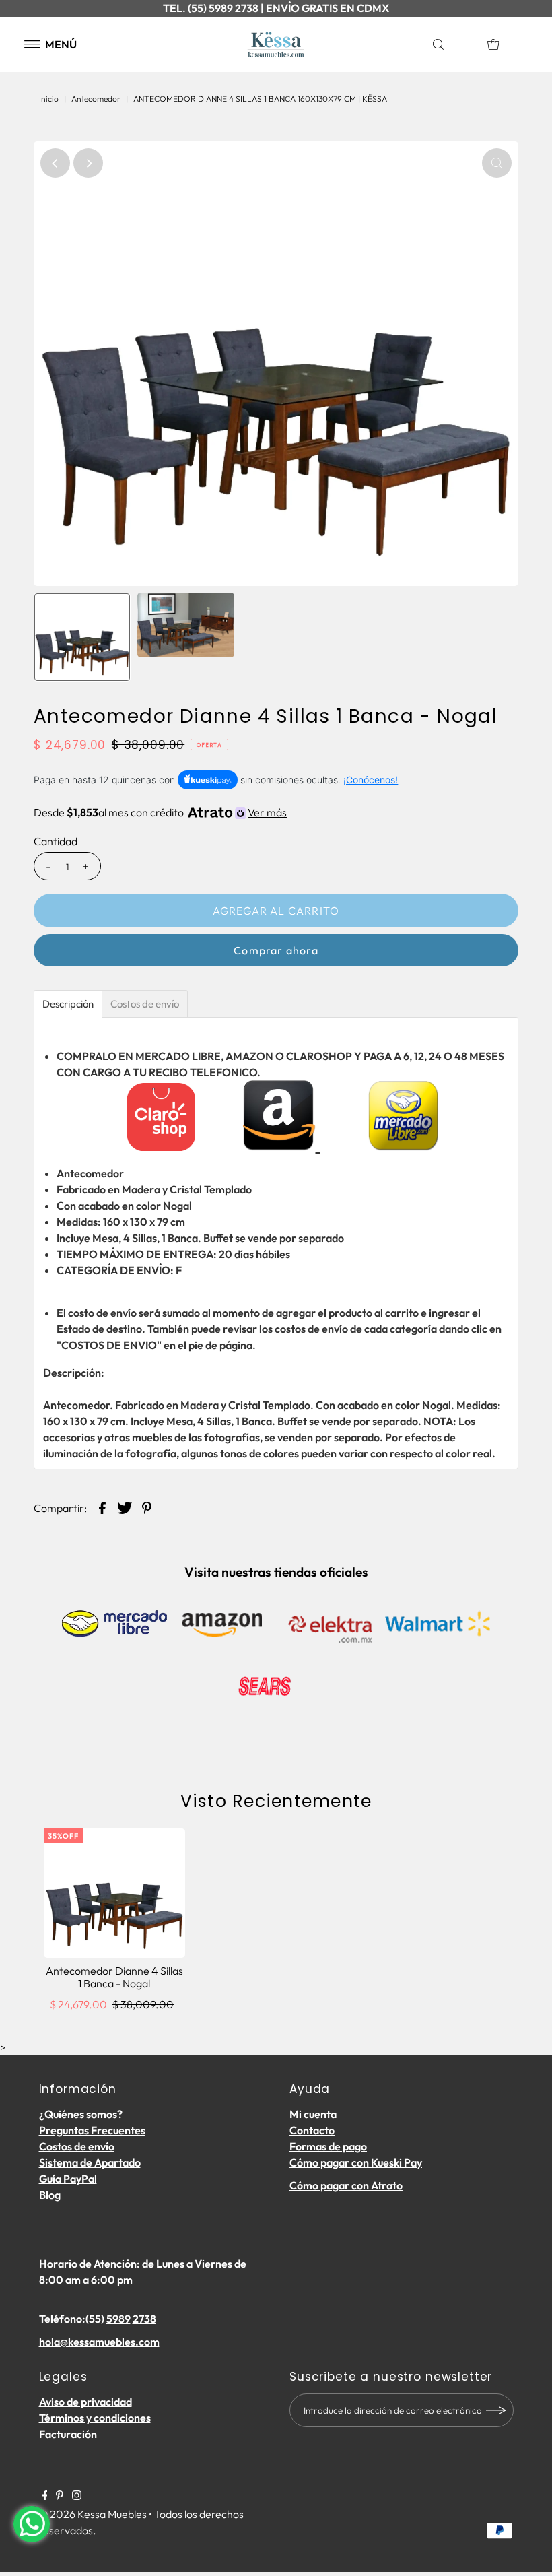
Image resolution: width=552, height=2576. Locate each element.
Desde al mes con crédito (160, 812)
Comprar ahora (276, 950)
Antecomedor (96, 99)
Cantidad (56, 841)
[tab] (68, 1004)
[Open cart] (493, 44)
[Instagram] (77, 2496)
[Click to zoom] (497, 163)
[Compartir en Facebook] (102, 1507)
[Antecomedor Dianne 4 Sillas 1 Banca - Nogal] (114, 1893)
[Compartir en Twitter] (125, 1507)
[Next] (88, 163)
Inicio (49, 99)
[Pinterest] (60, 2496)
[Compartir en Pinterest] (147, 1507)
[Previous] (55, 163)
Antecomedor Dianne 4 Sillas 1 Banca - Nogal (114, 1977)
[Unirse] (497, 2410)
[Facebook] (45, 2496)
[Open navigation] (33, 44)
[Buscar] (453, 44)
